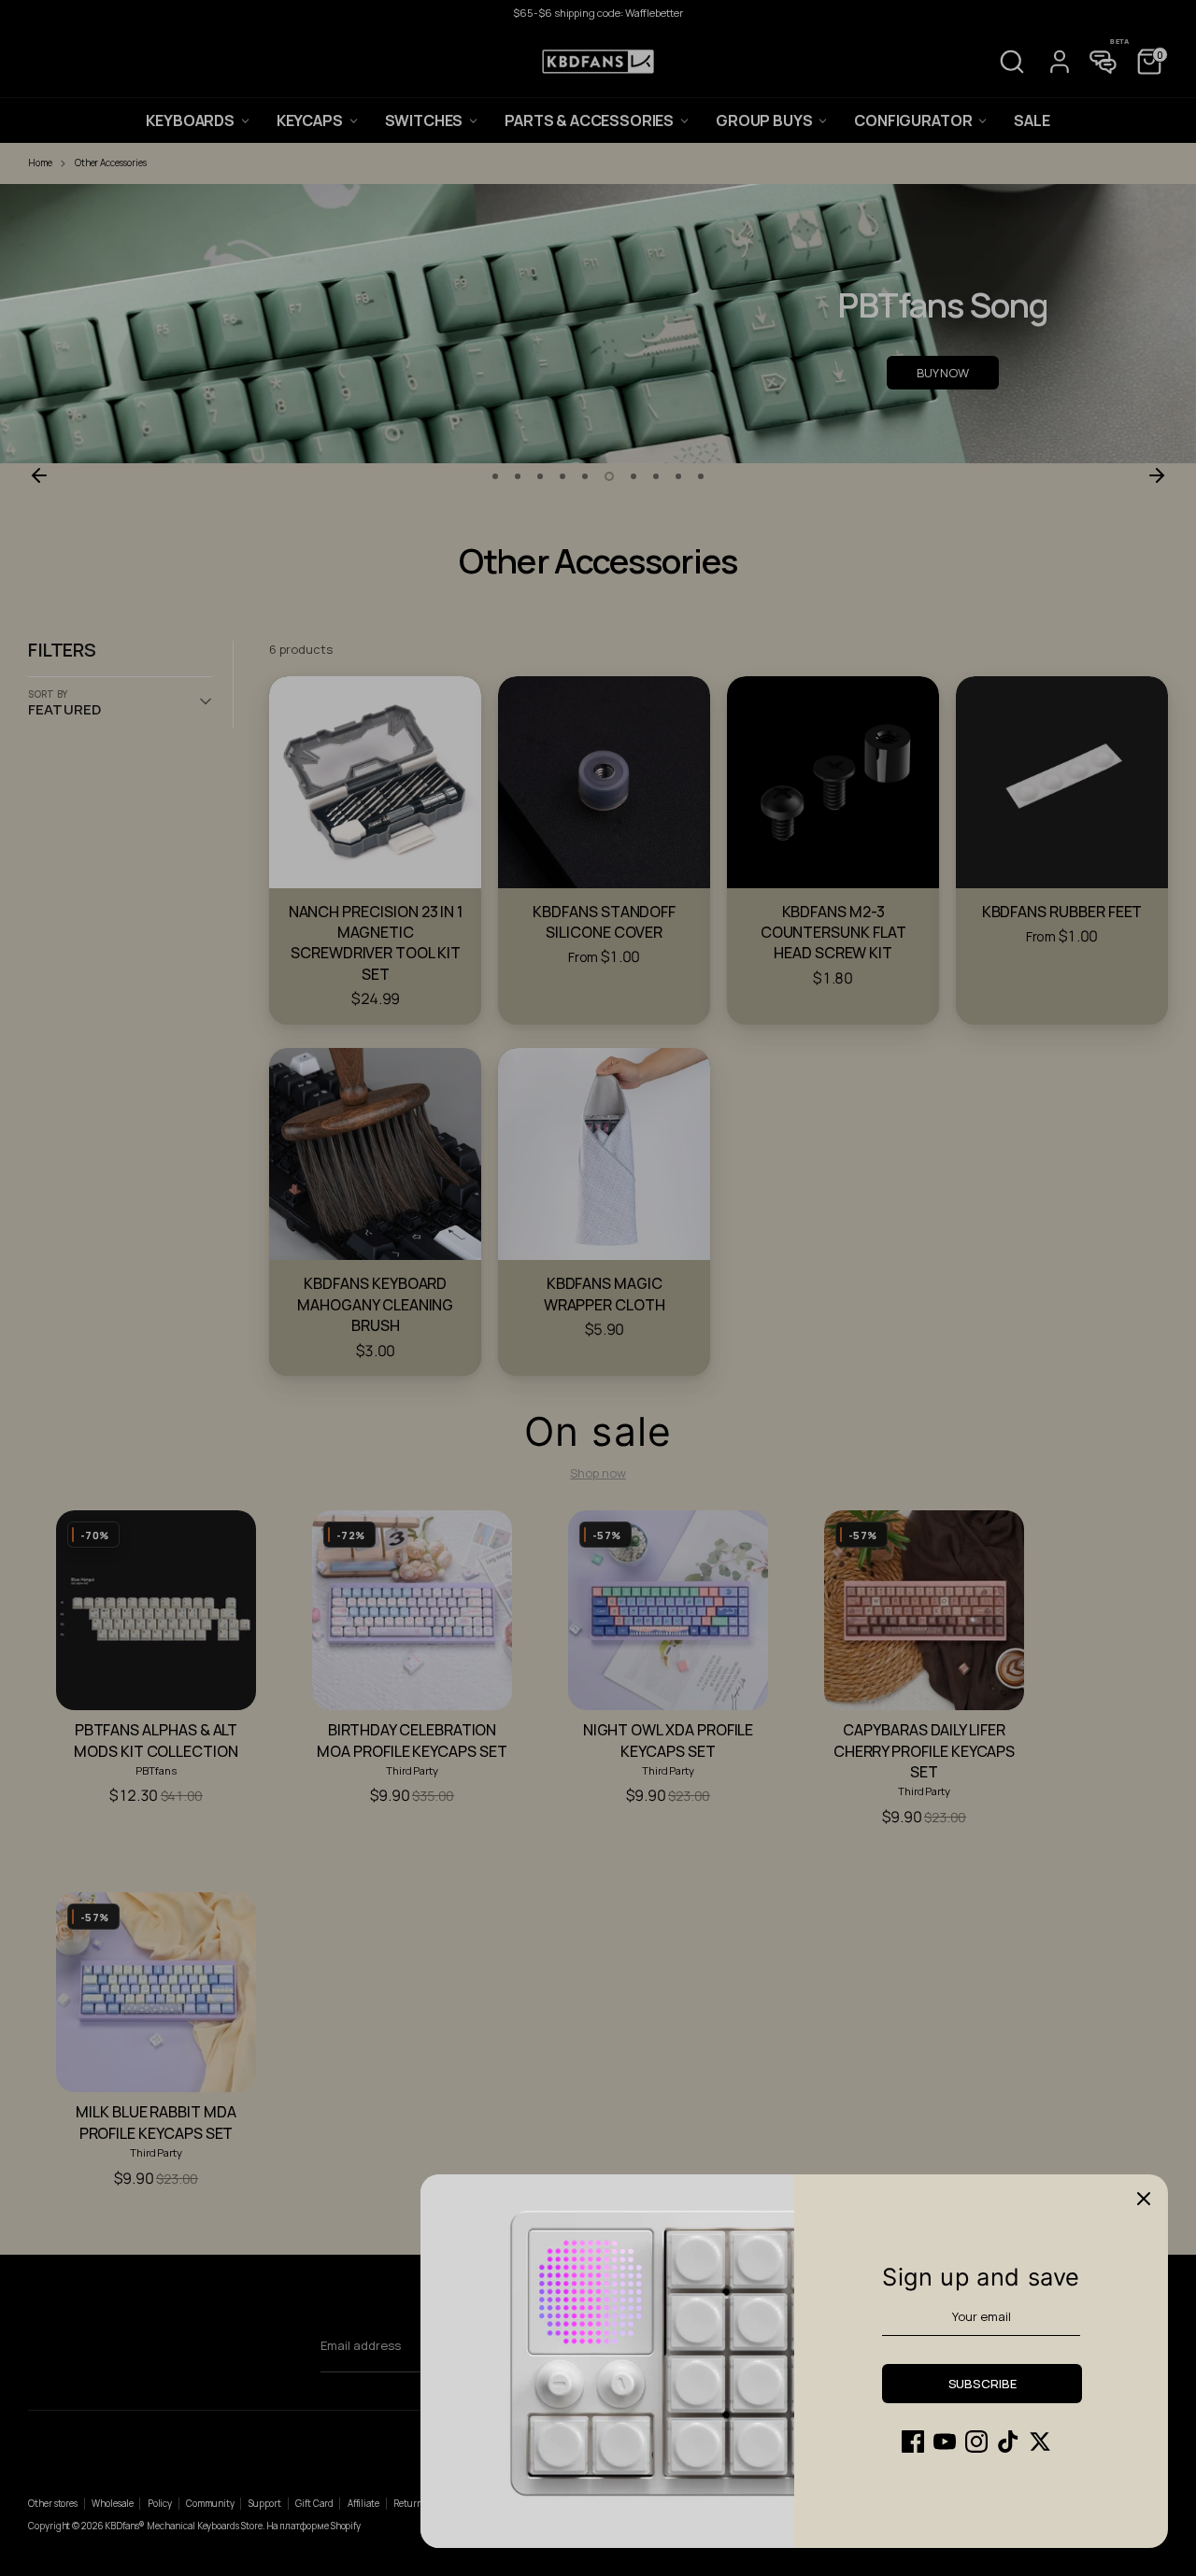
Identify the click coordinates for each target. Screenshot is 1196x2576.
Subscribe (982, 2384)
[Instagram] (976, 2442)
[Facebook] (913, 2442)
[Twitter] (1040, 2442)
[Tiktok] (1008, 2442)
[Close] (1144, 2199)
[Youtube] (945, 2442)
